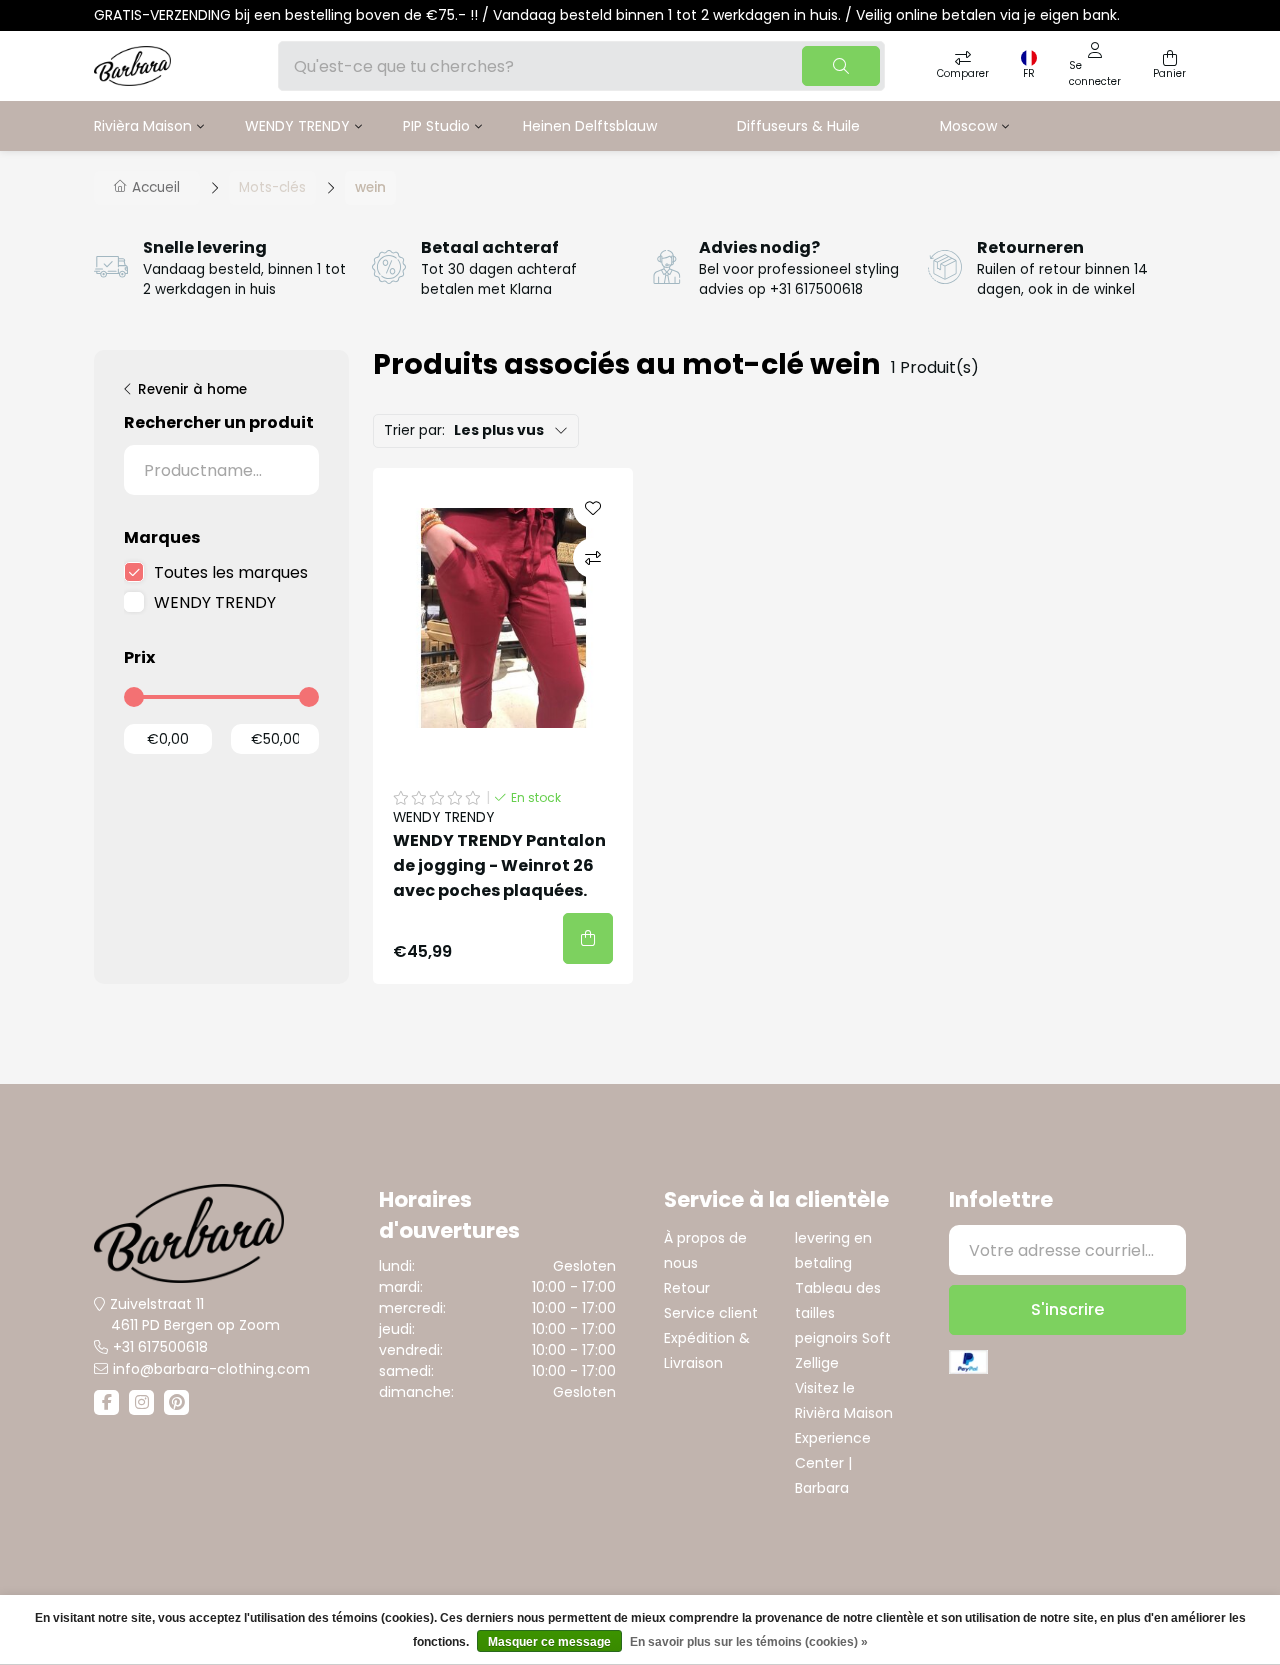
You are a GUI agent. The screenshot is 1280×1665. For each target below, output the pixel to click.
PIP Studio (436, 126)
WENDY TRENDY (297, 126)
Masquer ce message (549, 1642)
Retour (687, 1288)
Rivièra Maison (143, 126)
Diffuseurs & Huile (798, 126)
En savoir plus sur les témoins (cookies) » (749, 1642)
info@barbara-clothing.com (211, 1369)
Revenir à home (192, 389)
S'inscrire (1067, 1309)
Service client (711, 1313)
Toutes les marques (231, 572)
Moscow (968, 126)
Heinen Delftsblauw (590, 126)
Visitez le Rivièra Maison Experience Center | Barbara (844, 1438)
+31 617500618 (160, 1347)
